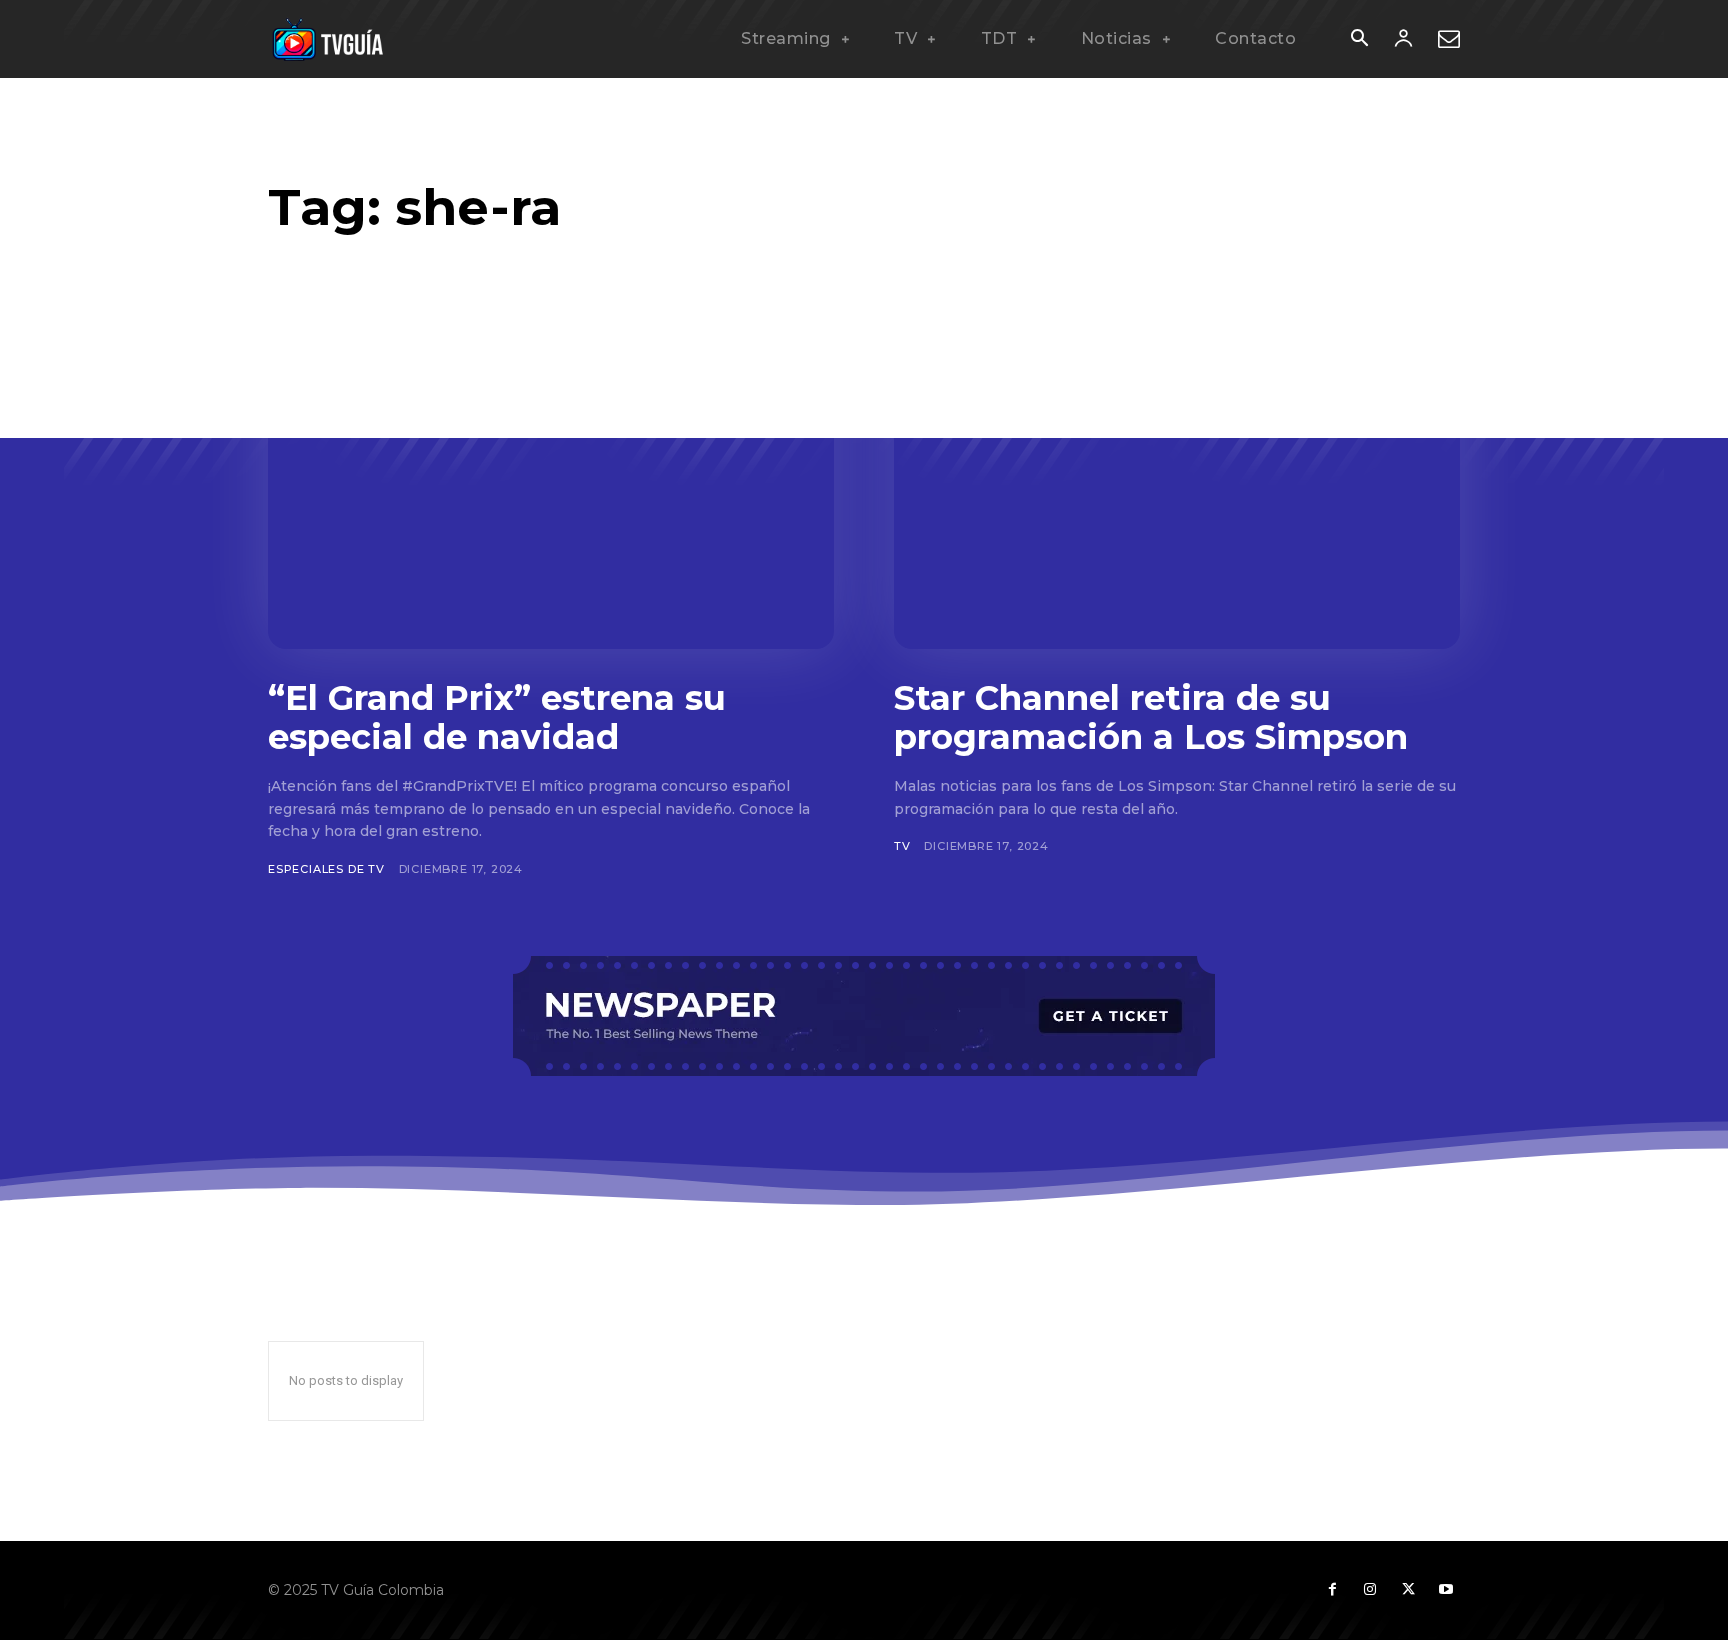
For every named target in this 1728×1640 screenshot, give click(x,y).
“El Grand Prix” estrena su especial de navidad (497, 717)
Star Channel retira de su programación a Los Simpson (1151, 717)
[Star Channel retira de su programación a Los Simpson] (1177, 493)
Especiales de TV (326, 869)
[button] (1359, 40)
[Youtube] (1446, 1590)
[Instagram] (1370, 1590)
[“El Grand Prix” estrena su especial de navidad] (551, 493)
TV (902, 846)
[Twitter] (1408, 1590)
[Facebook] (1332, 1590)
